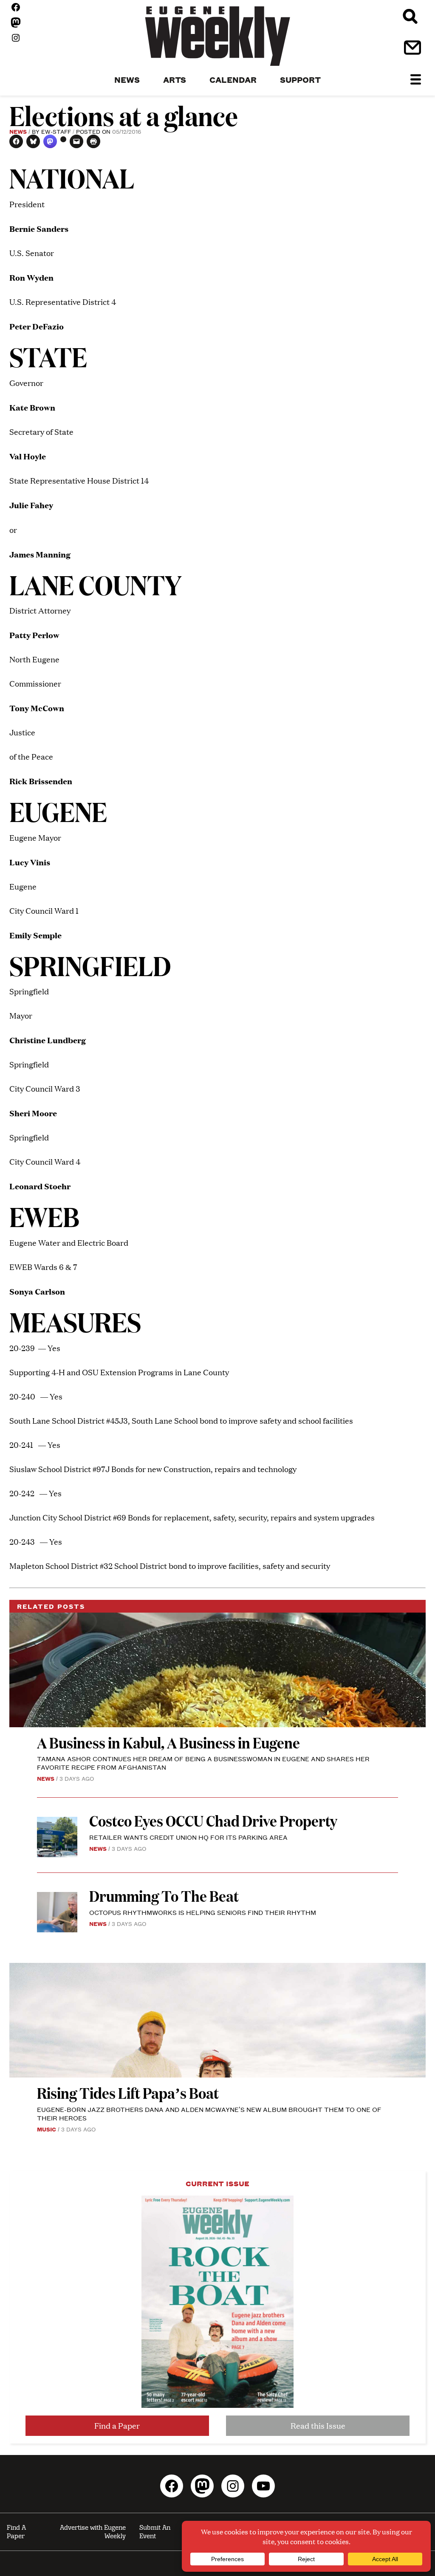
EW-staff (56, 131)
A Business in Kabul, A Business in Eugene (168, 1742)
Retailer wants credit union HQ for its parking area (188, 1837)
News (18, 131)
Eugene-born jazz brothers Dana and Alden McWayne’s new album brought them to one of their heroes (209, 2113)
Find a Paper (117, 2425)
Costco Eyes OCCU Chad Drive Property (213, 1820)
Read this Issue (318, 2425)
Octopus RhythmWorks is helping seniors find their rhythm (203, 1912)
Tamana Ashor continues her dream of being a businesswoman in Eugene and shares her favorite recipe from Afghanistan (203, 1763)
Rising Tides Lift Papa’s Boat (128, 2093)
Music (47, 2129)
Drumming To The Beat (164, 1896)
